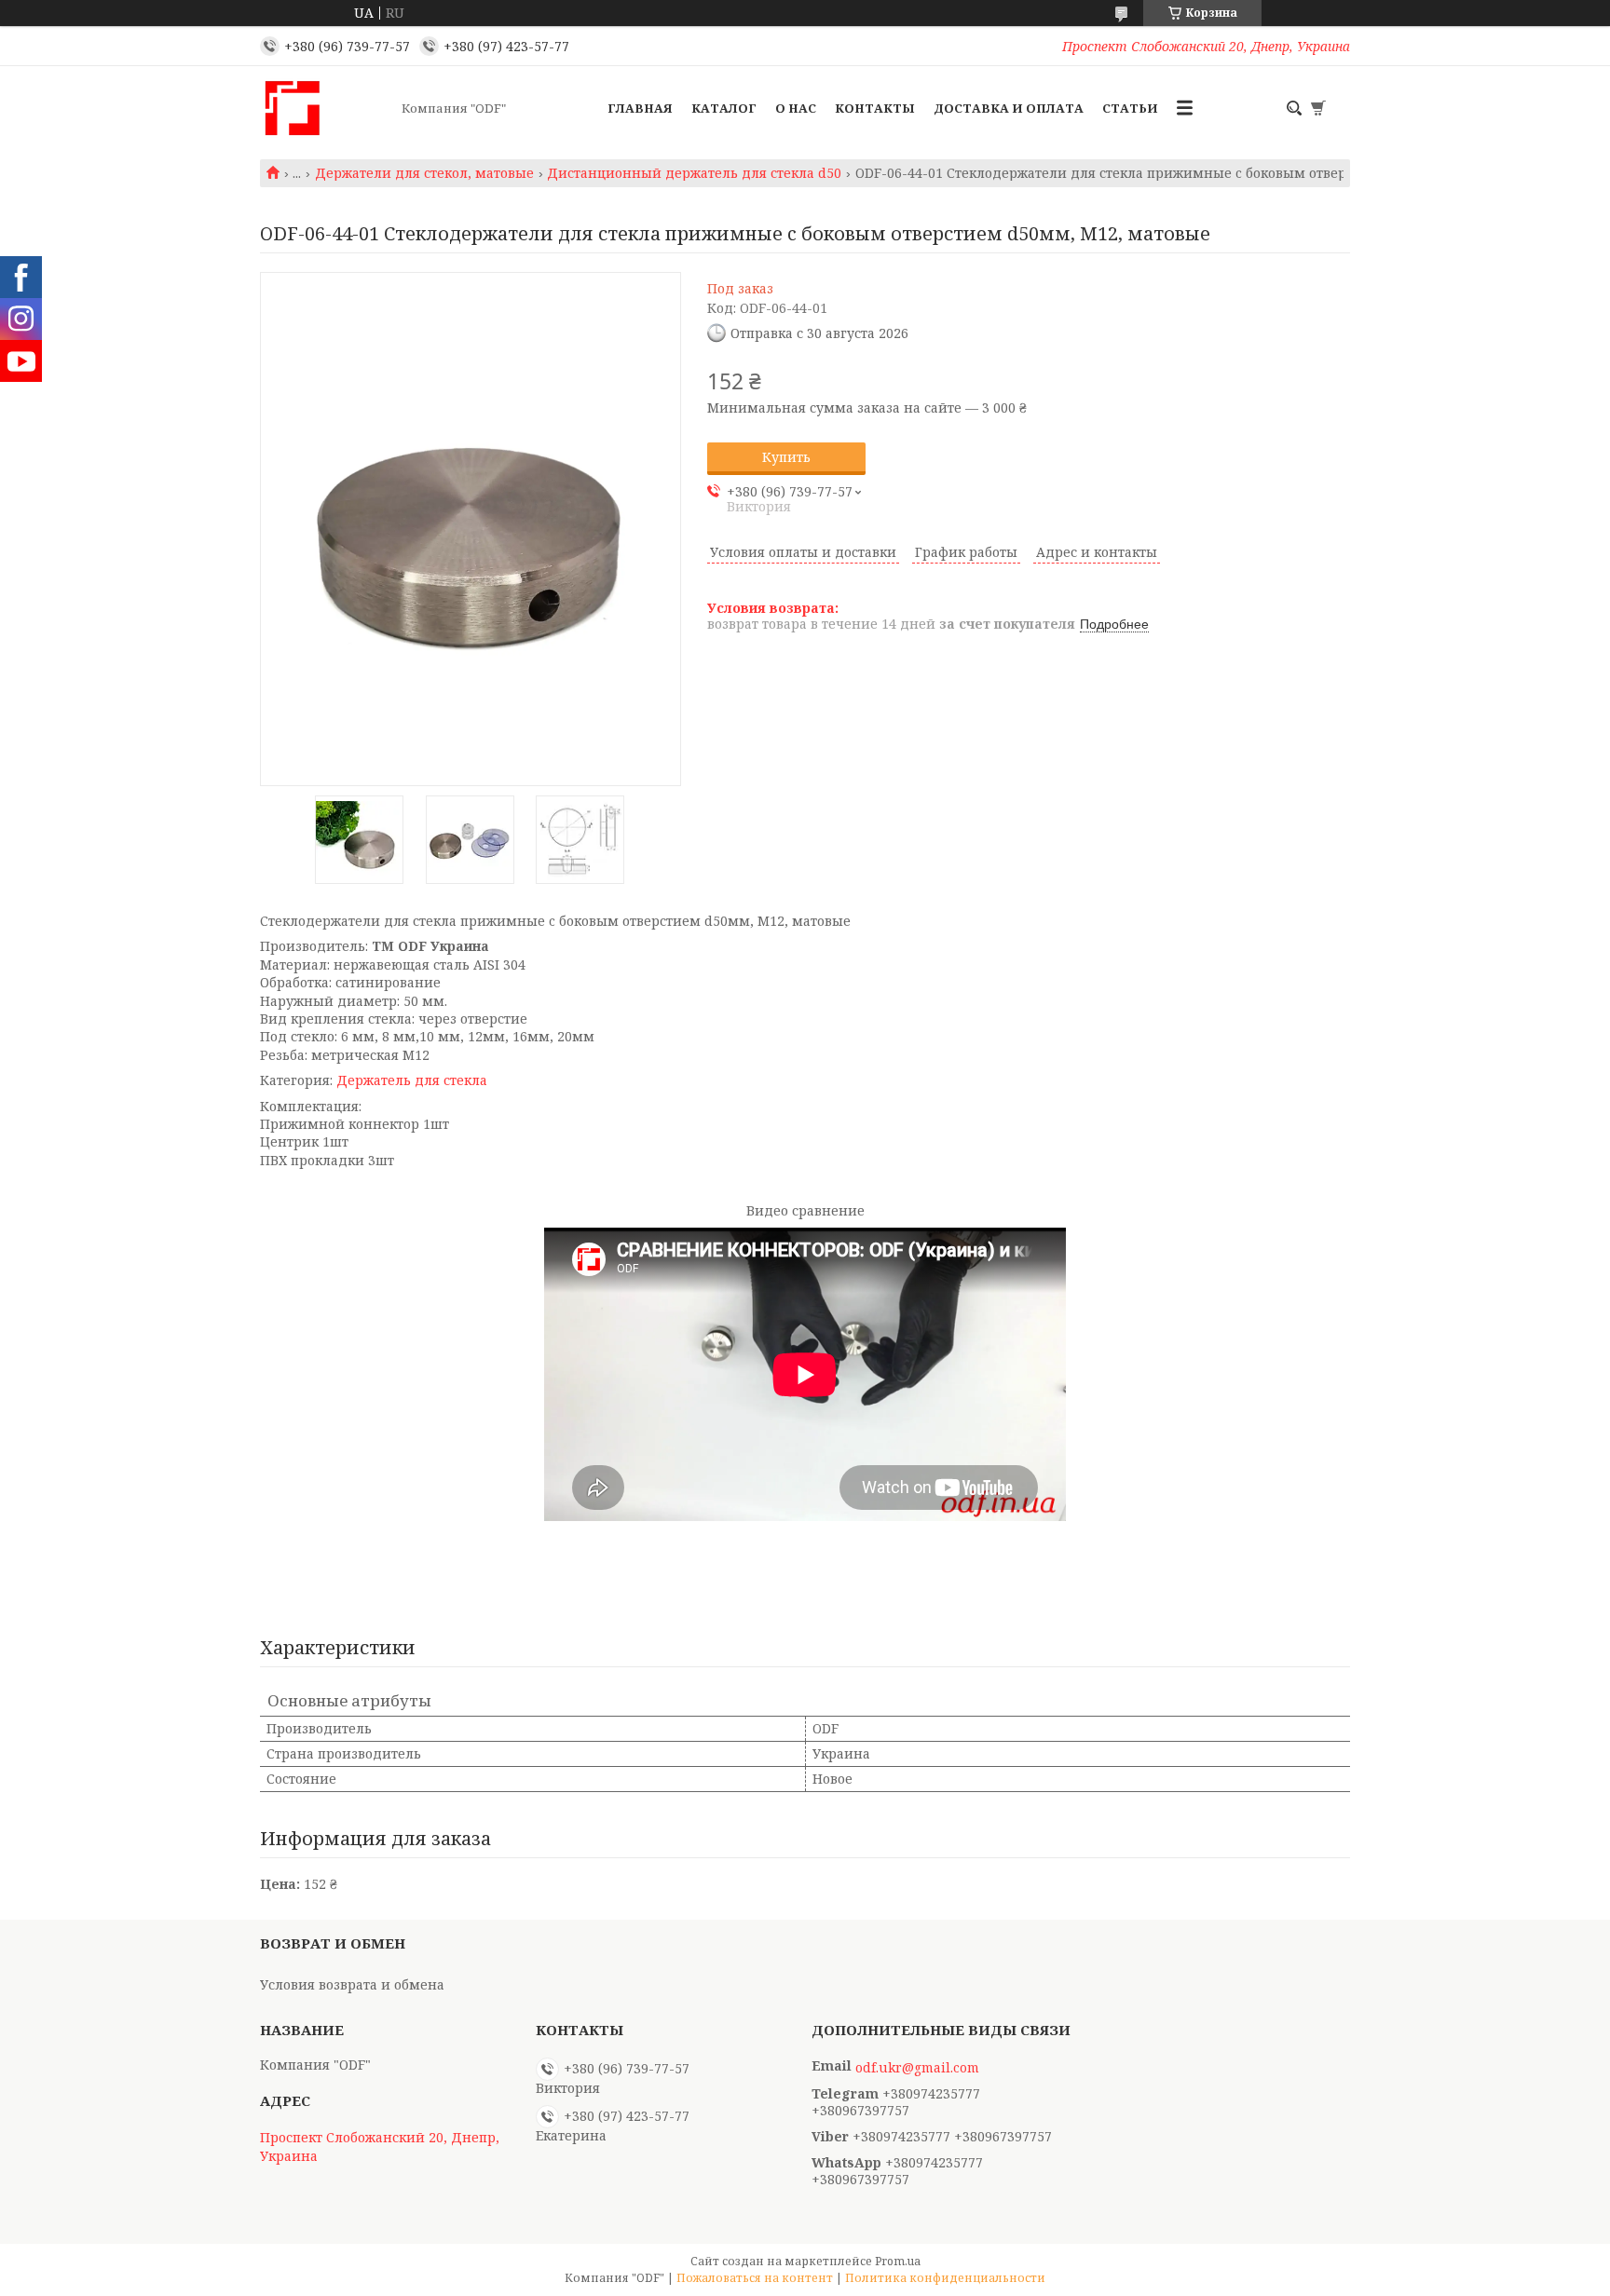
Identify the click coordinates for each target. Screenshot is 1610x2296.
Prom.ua (898, 2261)
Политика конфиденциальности (945, 2278)
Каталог (724, 108)
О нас (796, 108)
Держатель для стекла (412, 1080)
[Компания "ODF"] (325, 108)
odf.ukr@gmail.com (917, 2068)
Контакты (875, 108)
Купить (786, 457)
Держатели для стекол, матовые (424, 173)
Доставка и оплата (1009, 108)
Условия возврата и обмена (352, 1984)
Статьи (1130, 108)
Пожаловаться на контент (755, 2278)
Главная (640, 108)
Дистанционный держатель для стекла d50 (694, 173)
